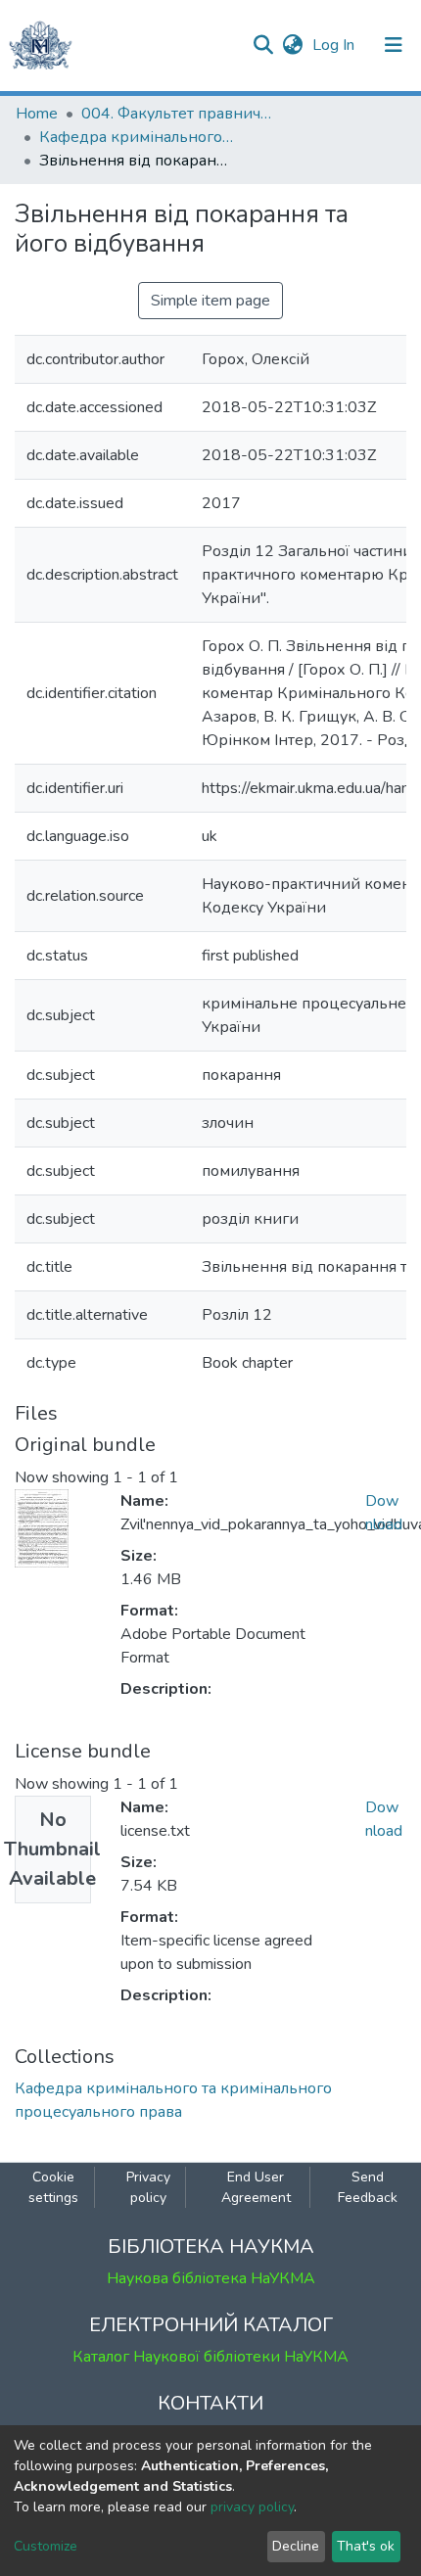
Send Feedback (368, 2187)
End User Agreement (256, 2187)
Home (37, 114)
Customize (46, 2546)
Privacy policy (148, 2187)
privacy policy (252, 2507)
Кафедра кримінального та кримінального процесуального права (137, 137)
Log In (335, 45)
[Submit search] (263, 45)
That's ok (366, 2546)
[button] (292, 45)
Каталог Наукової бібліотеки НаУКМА (210, 2357)
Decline (296, 2546)
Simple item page (210, 301)
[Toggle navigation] (394, 45)
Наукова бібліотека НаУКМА (211, 2278)
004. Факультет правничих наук (179, 114)
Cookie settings (53, 2187)
